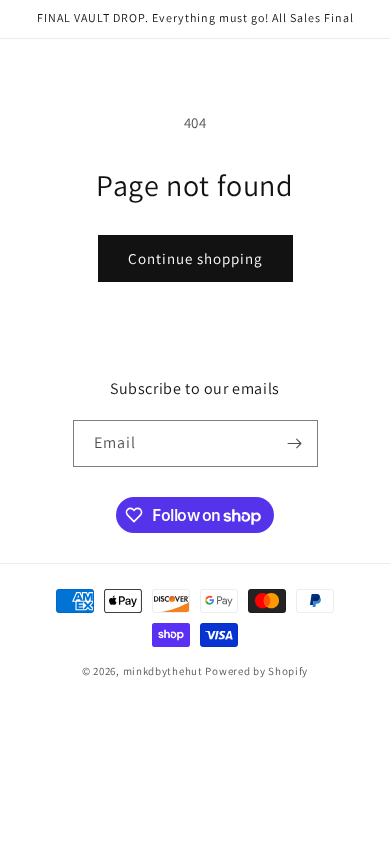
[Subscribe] (295, 443)
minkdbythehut (163, 671)
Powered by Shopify (256, 671)
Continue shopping (195, 258)
